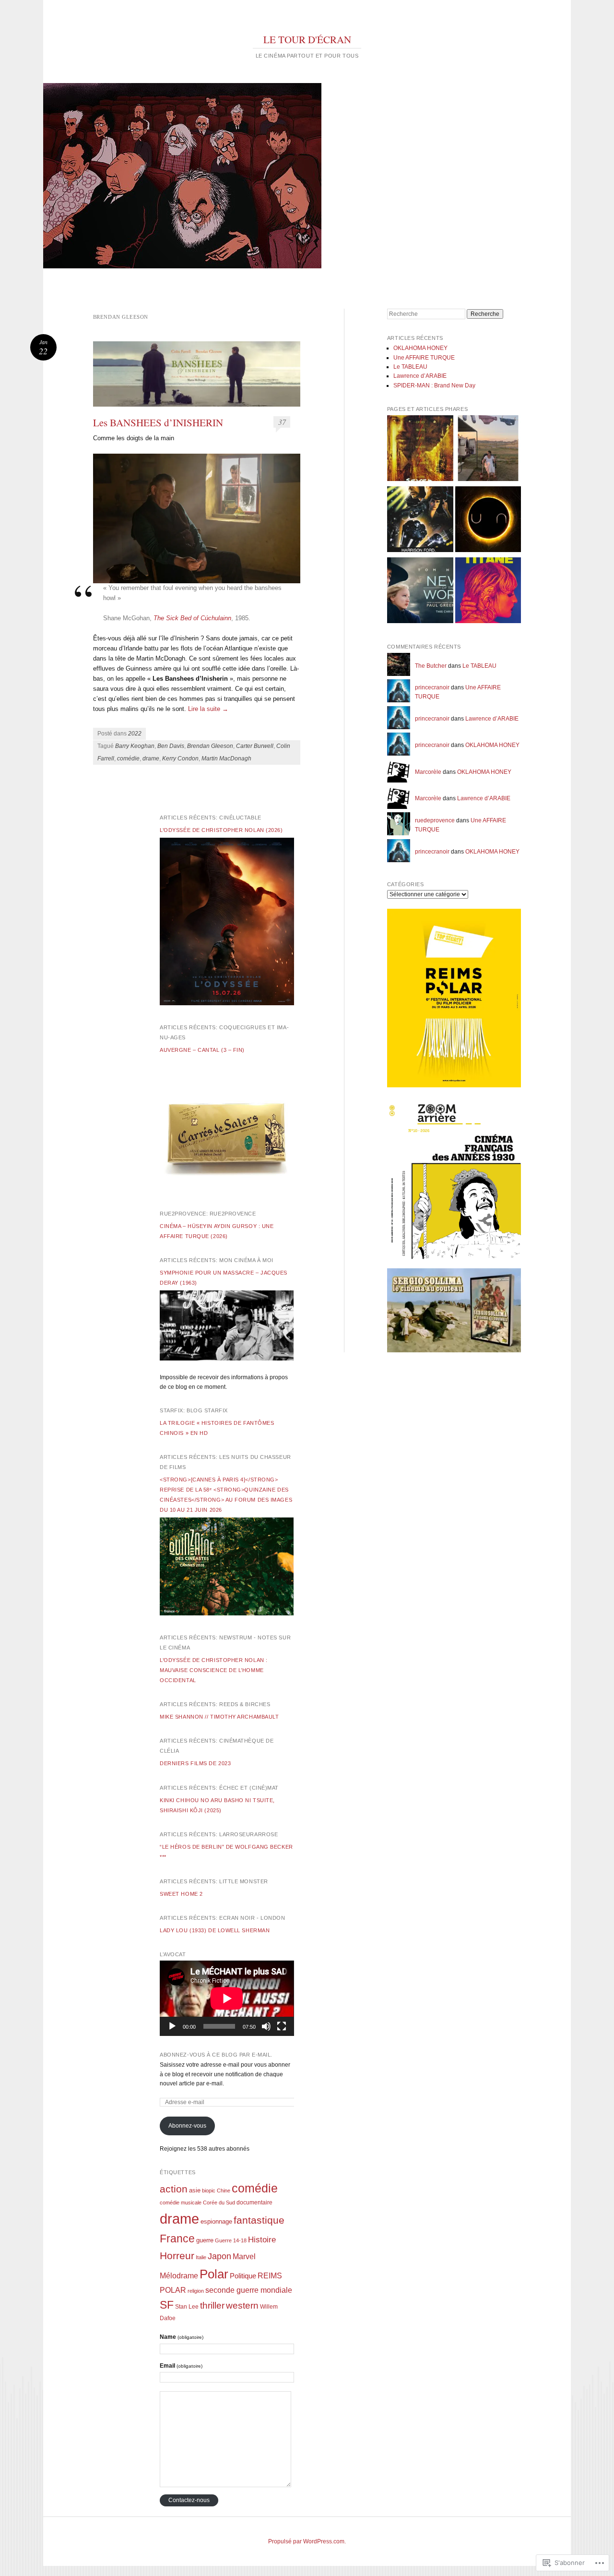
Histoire (262, 2240)
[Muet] (266, 2026)
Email (181, 2366)
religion (196, 2291)
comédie (128, 758)
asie (195, 2190)
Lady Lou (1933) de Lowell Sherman (215, 1930)
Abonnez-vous (187, 2126)
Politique (243, 2276)
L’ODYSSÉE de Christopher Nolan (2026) (221, 830)
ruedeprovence (435, 820)
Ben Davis (171, 746)
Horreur (177, 2256)
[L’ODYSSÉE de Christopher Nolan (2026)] (227, 1003)
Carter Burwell (255, 746)
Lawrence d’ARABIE (420, 376)
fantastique (259, 2220)
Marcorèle (428, 772)
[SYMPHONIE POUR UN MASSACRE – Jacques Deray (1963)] (227, 1359)
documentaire (254, 2203)
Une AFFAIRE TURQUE (424, 358)
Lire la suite (208, 709)
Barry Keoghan (135, 746)
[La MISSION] (420, 592)
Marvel (244, 2257)
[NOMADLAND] (488, 450)
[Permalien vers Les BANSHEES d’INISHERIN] (197, 374)
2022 (135, 734)
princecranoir (432, 687)
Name (182, 2337)
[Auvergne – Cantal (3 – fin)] (227, 1190)
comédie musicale (181, 2203)
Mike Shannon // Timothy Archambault (219, 1717)
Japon (219, 2256)
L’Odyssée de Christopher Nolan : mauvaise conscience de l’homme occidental (214, 1670)
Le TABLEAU (410, 367)
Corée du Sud (219, 2203)
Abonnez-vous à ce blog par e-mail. (216, 2055)
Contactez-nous (189, 2500)
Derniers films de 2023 (195, 1763)
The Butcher (431, 666)
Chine (224, 2191)
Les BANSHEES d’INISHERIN (158, 422)
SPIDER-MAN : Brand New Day (434, 385)
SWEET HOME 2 (181, 1894)
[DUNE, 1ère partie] (488, 521)
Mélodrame (179, 2275)
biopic (209, 2191)
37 (282, 422)
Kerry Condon (180, 758)
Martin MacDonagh (226, 758)
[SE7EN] (420, 450)
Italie (201, 2257)
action (174, 2189)
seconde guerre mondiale (249, 2290)
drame (151, 758)
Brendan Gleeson (210, 746)
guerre (205, 2240)
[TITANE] (488, 592)
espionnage (216, 2221)
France (177, 2239)
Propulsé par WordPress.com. (307, 2541)
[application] (227, 1998)
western (242, 2305)
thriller (212, 2305)
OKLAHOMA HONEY (420, 348)
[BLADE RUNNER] (420, 521)
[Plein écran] (282, 2026)
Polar (214, 2274)
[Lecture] (172, 2026)
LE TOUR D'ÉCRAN (307, 39)
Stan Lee (187, 2307)
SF (167, 2305)
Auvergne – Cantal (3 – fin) (202, 1050)
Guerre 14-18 (231, 2240)
